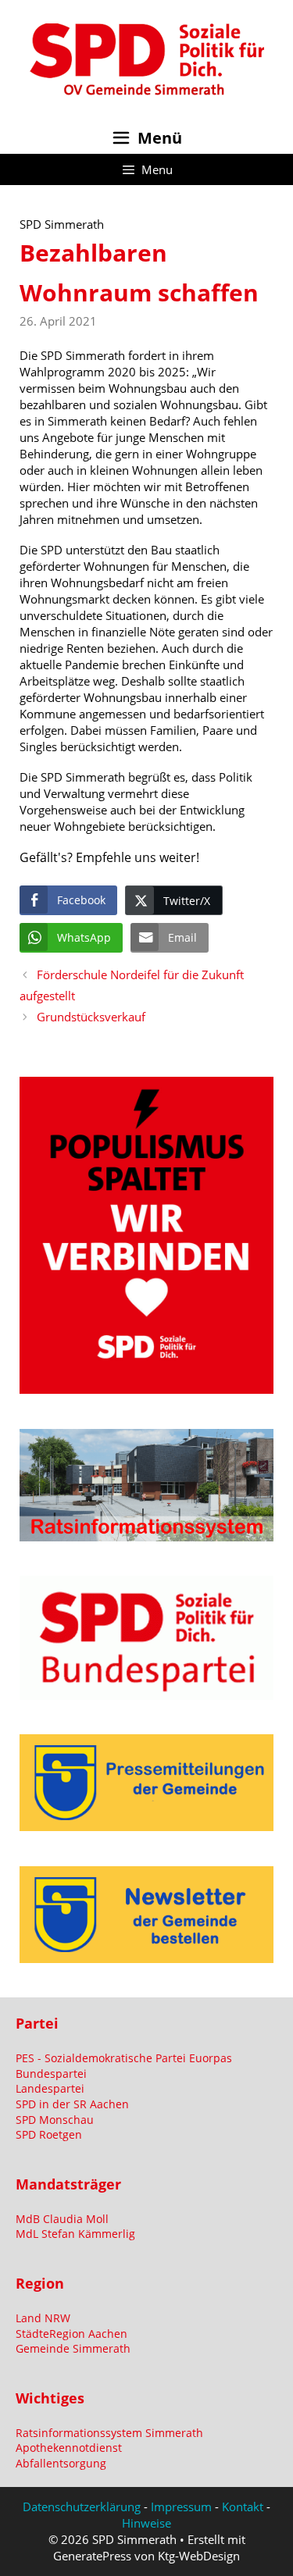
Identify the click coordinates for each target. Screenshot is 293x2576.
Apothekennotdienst (69, 2448)
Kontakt (243, 2507)
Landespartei (50, 2088)
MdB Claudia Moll (62, 2219)
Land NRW (43, 2318)
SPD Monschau (55, 2120)
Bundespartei (51, 2074)
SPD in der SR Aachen (72, 2104)
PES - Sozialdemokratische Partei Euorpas (124, 2058)
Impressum (181, 2507)
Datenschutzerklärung (82, 2507)
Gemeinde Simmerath (73, 2348)
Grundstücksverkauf (91, 1017)
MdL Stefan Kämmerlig (75, 2234)
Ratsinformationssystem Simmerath (109, 2433)
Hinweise (146, 2523)
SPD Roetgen (49, 2134)
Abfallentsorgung (61, 2463)
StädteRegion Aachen (71, 2334)
